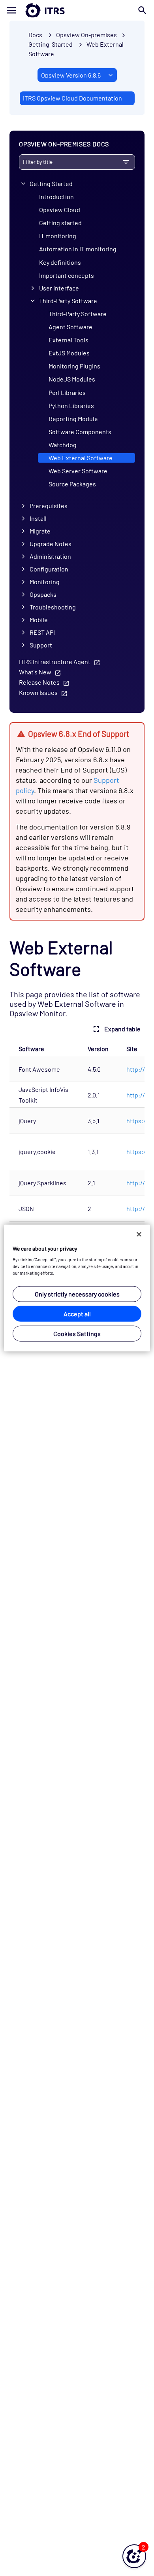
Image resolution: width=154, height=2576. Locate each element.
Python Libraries (71, 405)
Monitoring (45, 582)
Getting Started (51, 183)
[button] (134, 2556)
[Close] (139, 1234)
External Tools (69, 340)
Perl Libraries (67, 392)
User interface (59, 288)
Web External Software (81, 458)
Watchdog (63, 445)
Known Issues (38, 692)
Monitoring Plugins (74, 366)
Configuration (49, 569)
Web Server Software (78, 471)
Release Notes (39, 682)
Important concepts (67, 275)
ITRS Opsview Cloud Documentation (72, 98)
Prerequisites (49, 506)
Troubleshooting (53, 607)
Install (38, 518)
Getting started (60, 223)
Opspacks (43, 594)
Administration (50, 556)
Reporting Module (73, 419)
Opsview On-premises (86, 35)
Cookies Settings (77, 1334)
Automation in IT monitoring (78, 249)
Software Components (80, 432)
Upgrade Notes (51, 544)
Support (41, 645)
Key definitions (60, 262)
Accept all (77, 1314)
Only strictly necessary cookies (77, 1294)
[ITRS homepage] (77, 10)
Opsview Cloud (60, 210)
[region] (77, 1288)
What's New (35, 672)
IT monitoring (58, 236)
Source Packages (72, 484)
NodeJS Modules (72, 379)
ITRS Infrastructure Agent (55, 662)
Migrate (40, 531)
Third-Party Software (68, 301)
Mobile (39, 620)
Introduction (56, 196)
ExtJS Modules (69, 353)
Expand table (122, 1029)
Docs (35, 35)
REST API (42, 632)
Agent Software (70, 327)
